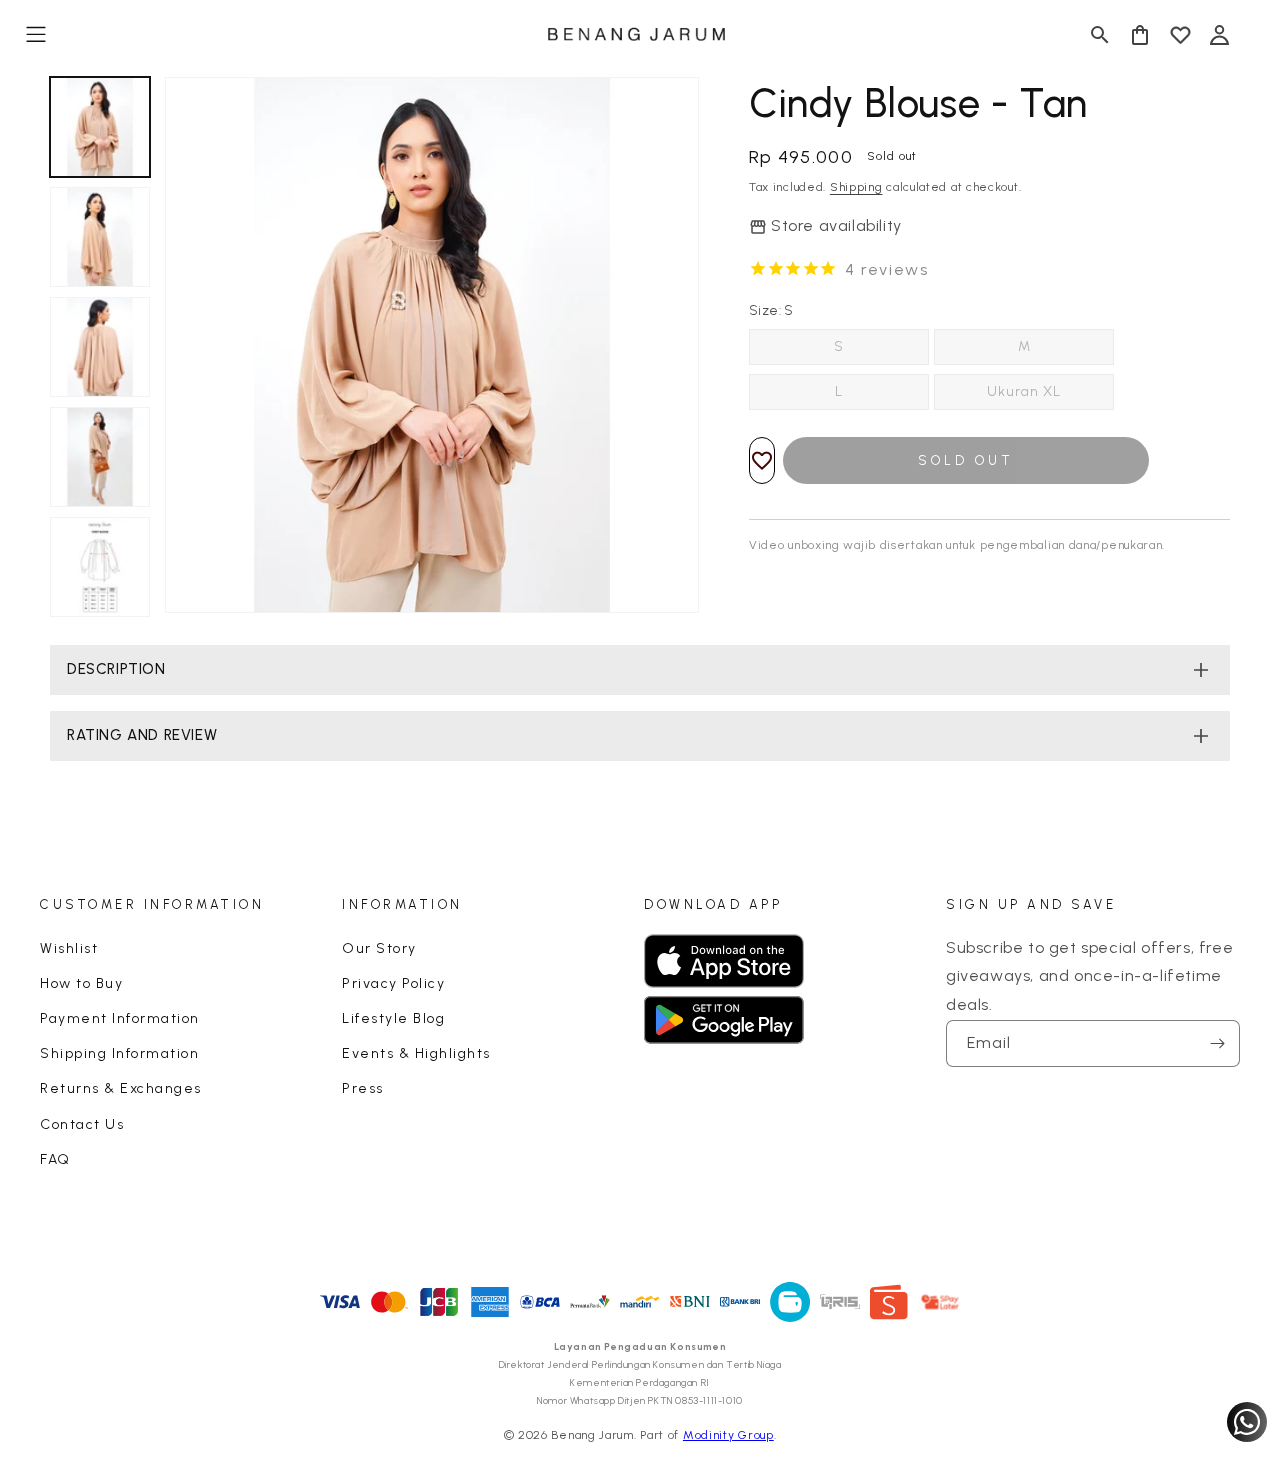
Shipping (856, 187)
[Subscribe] (1217, 1043)
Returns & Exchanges (121, 1088)
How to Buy (81, 983)
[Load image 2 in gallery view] (100, 237)
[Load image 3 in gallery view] (100, 347)
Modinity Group (728, 1435)
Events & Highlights (416, 1053)
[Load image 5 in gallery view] (100, 567)
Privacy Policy (393, 983)
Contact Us (82, 1124)
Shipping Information (119, 1053)
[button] (36, 35)
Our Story (379, 948)
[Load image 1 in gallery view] (100, 127)
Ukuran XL (1024, 391)
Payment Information (120, 1018)
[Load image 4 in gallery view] (100, 457)
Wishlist (69, 948)
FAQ (55, 1159)
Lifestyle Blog (393, 1018)
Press (363, 1088)
